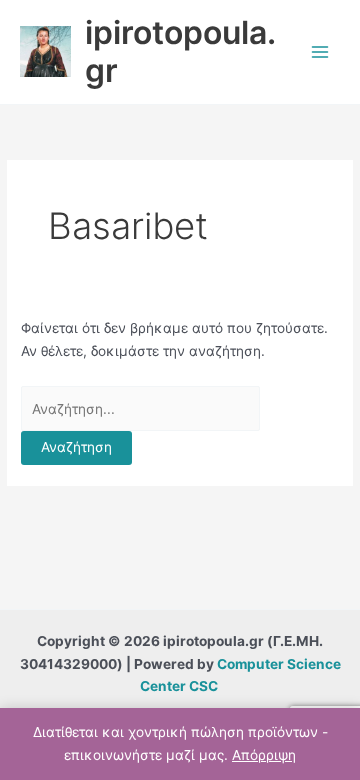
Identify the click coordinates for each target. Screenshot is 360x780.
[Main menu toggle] (320, 51)
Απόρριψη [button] (264, 755)
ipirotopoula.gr (180, 51)
